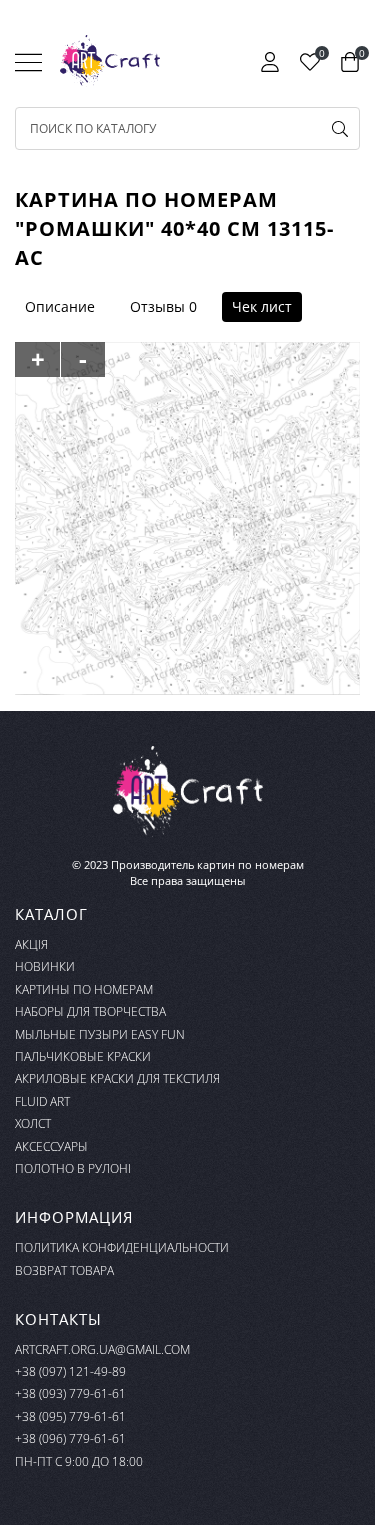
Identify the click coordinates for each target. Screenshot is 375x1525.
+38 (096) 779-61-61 (70, 1438)
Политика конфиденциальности (122, 1247)
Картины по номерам (84, 989)
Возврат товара (64, 1270)
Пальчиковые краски (83, 1056)
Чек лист (262, 306)
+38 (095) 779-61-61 (70, 1416)
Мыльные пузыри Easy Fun (100, 1034)
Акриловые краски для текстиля (117, 1078)
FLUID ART (42, 1101)
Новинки (45, 966)
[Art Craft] (110, 61)
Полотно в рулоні (73, 1168)
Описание (60, 306)
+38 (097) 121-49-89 (70, 1371)
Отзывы (157, 306)
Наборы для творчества (90, 1011)
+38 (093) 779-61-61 (70, 1393)
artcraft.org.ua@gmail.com (102, 1349)
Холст (33, 1123)
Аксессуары (51, 1146)
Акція (31, 944)
